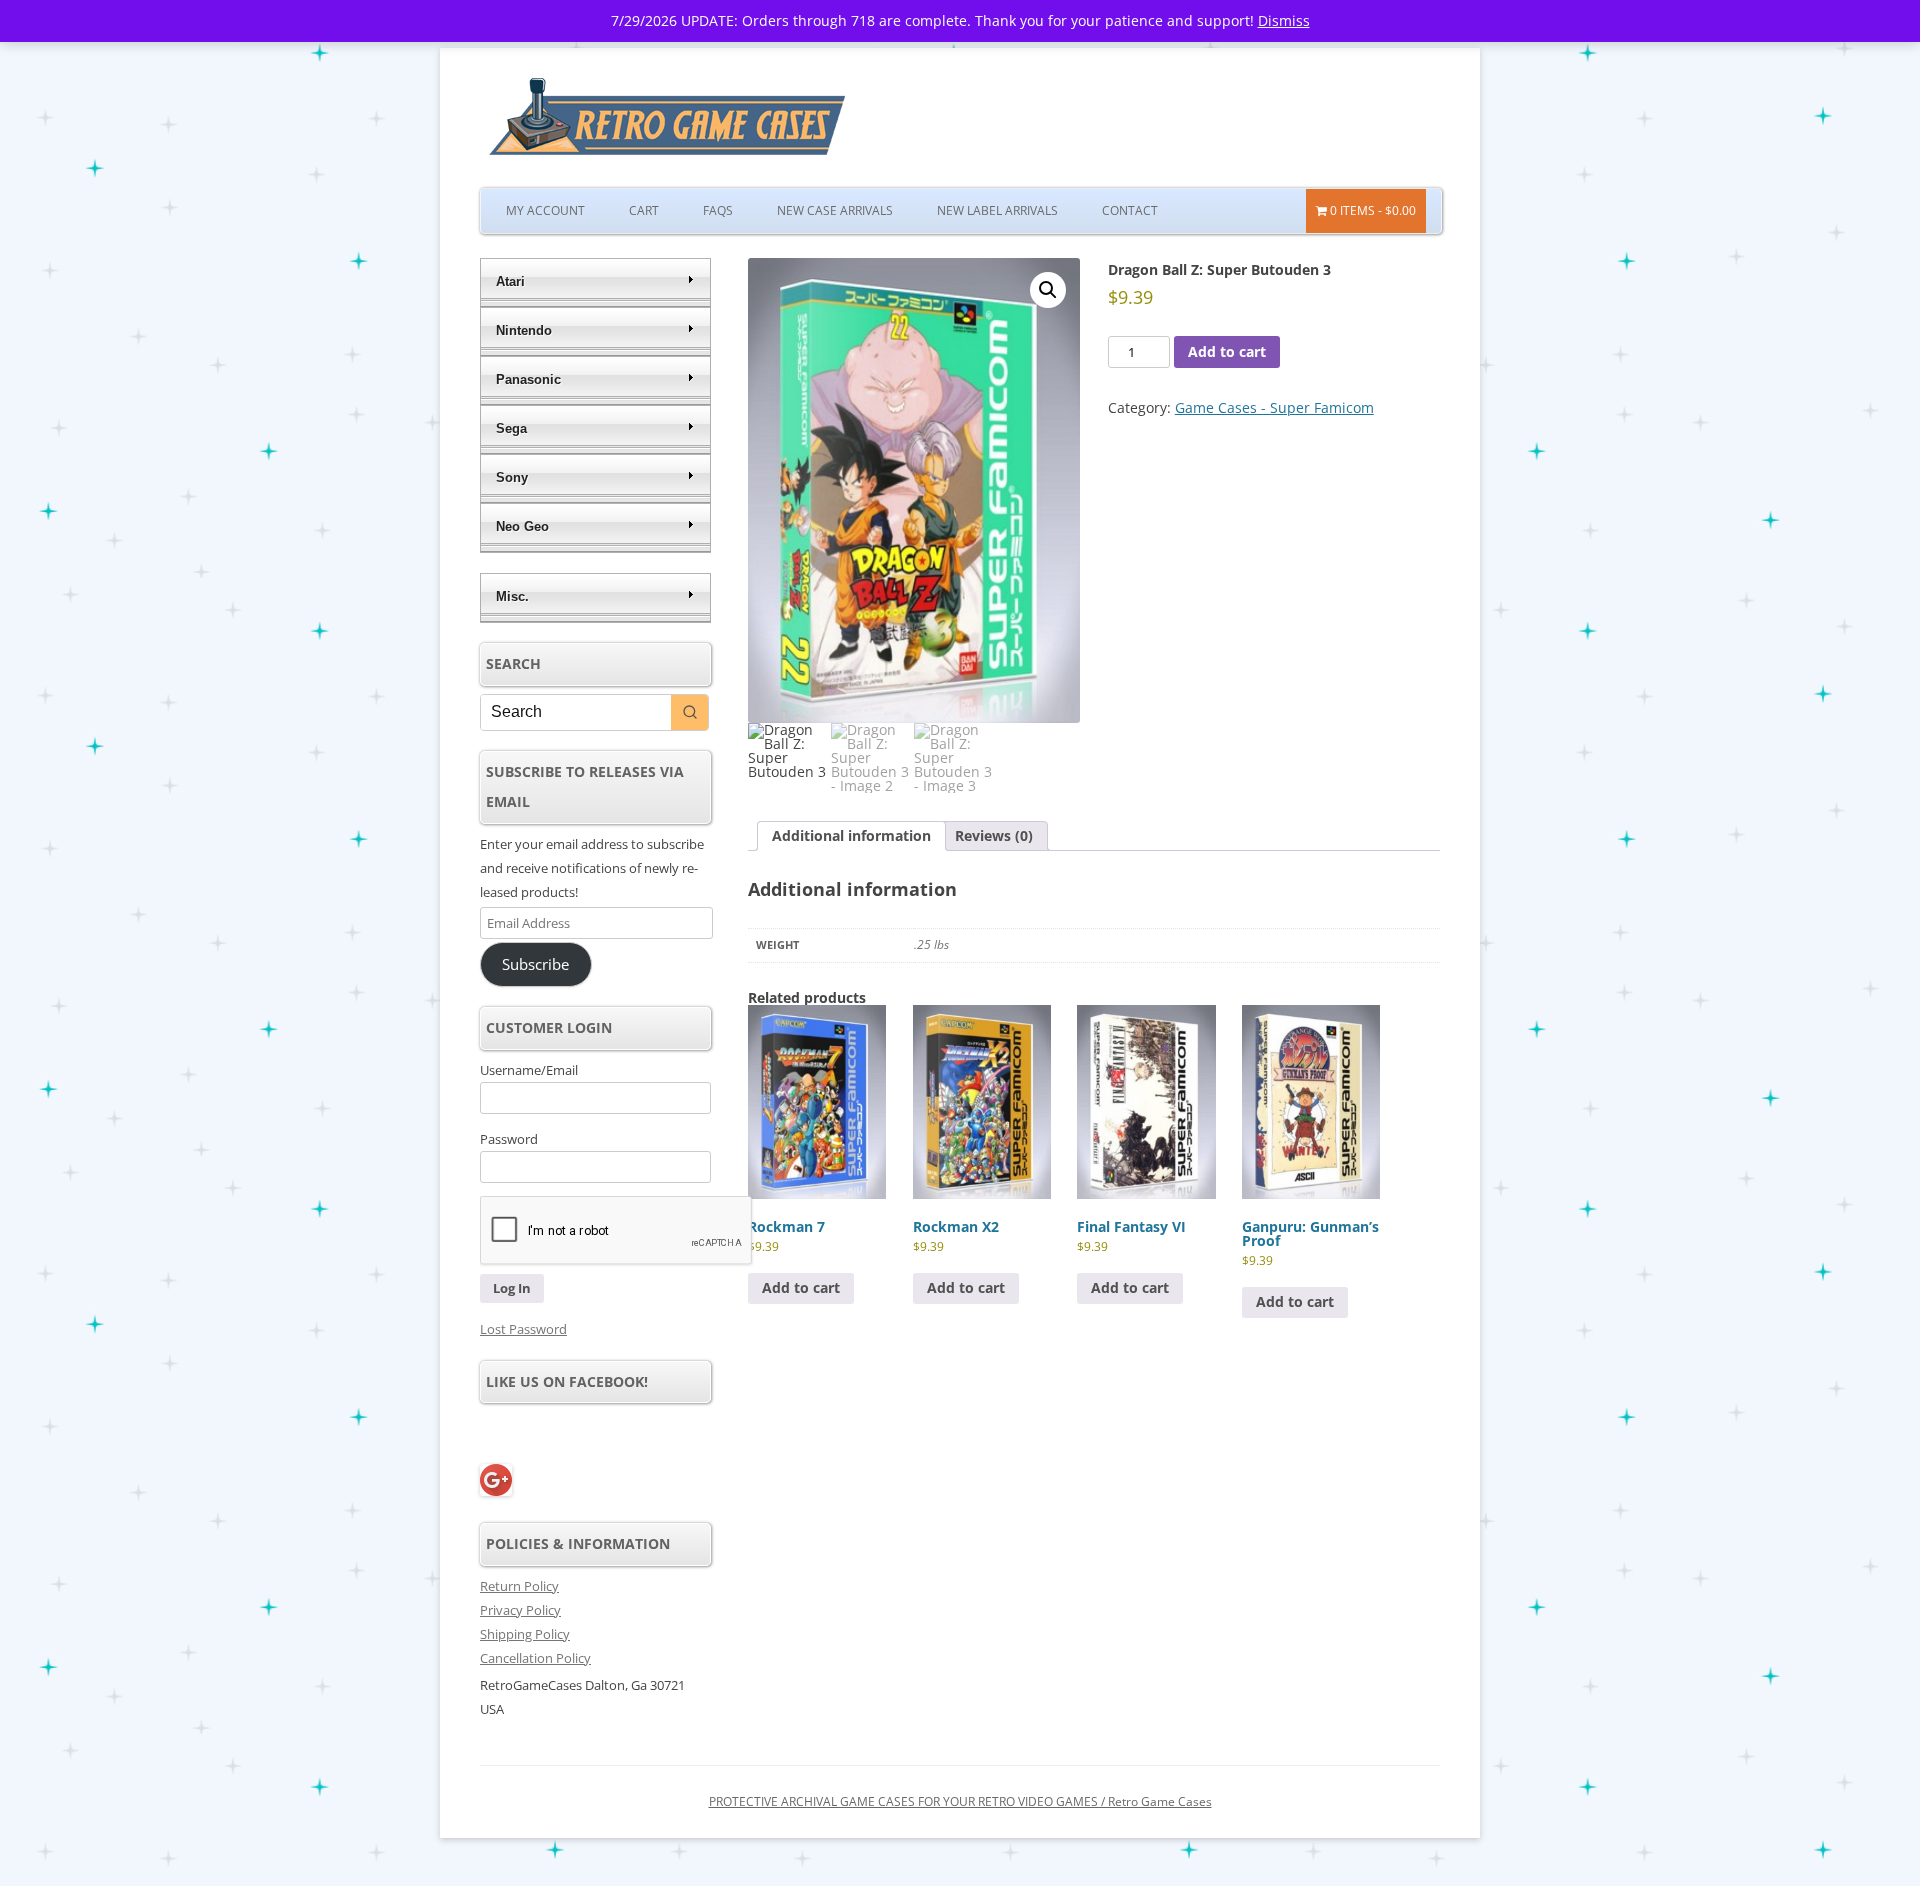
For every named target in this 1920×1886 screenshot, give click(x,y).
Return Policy (519, 1586)
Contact (1130, 210)
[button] (1048, 290)
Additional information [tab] (851, 835)
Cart (644, 210)
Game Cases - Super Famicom (1274, 407)
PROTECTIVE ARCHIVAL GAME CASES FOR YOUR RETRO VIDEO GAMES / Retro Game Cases (960, 1801)
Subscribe (535, 964)
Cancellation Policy (535, 1658)
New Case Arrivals (835, 210)
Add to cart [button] (801, 1287)
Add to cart (1227, 351)
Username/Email (529, 1070)
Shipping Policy (525, 1634)
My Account (545, 210)
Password (509, 1139)
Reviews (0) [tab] (994, 835)
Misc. (512, 596)
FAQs (718, 210)
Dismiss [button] (1284, 20)
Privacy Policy (520, 1610)
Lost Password (523, 1329)
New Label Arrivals (997, 210)
